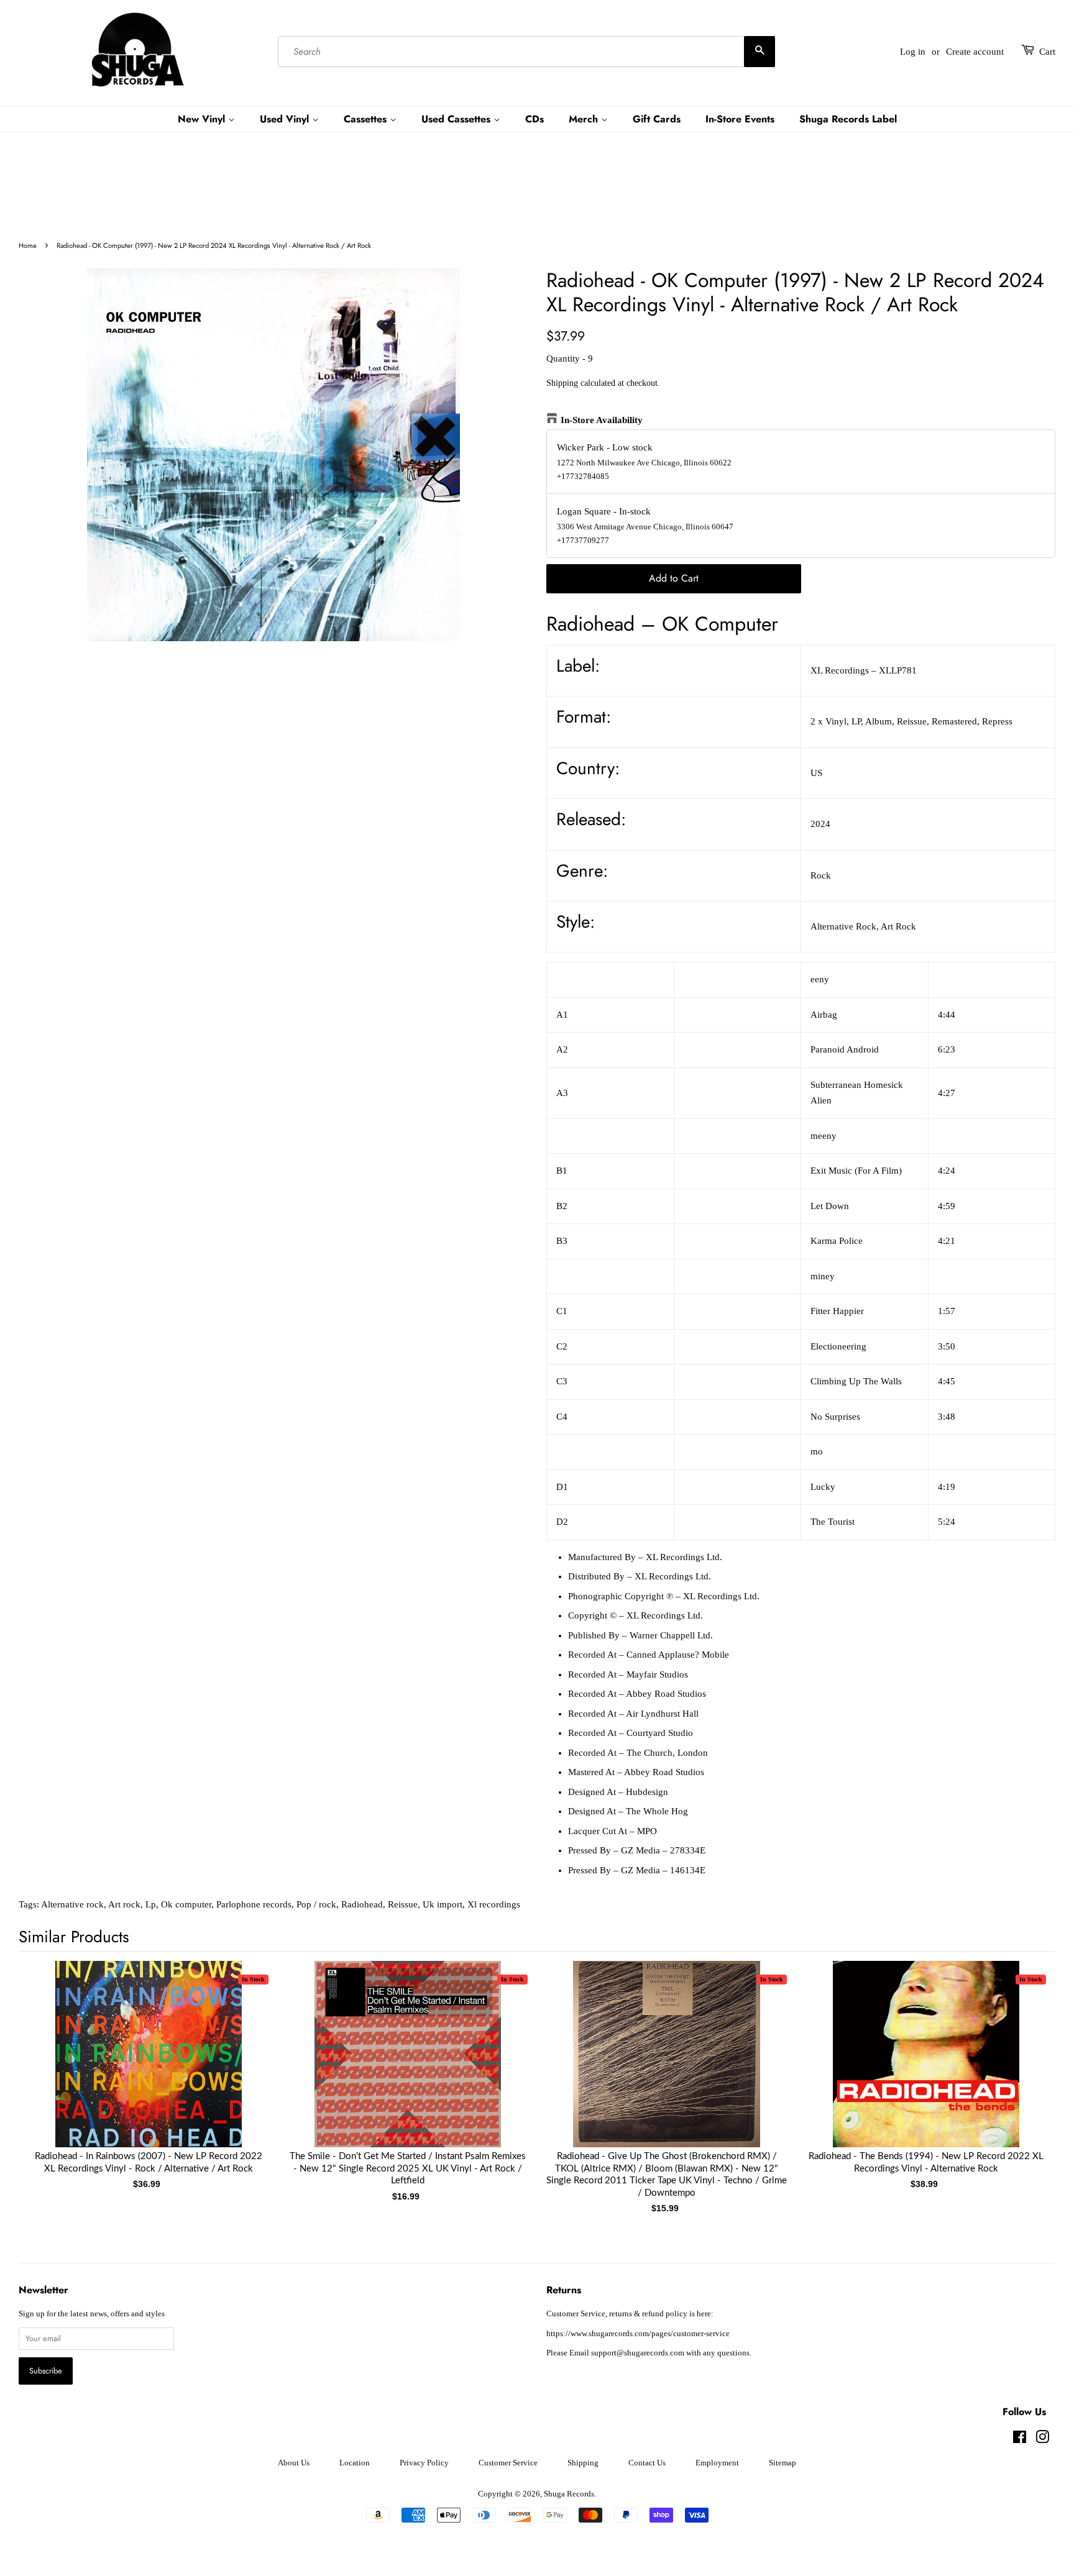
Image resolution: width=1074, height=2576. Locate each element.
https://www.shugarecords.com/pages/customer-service (638, 2334)
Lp (151, 1904)
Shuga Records (569, 2494)
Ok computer (186, 1904)
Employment (717, 2463)
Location (355, 2463)
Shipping (562, 383)
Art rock (124, 1904)
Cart (1047, 52)
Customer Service (508, 2463)
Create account (975, 52)
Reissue (403, 1904)
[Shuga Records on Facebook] (1020, 2440)
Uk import (443, 1904)
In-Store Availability (602, 420)
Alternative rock (72, 1904)
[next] (1026, 2067)
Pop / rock (316, 1904)
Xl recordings (494, 1904)
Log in (913, 52)
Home (28, 245)
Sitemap (783, 2463)
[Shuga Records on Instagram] (1042, 2440)
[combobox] (526, 52)
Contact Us (647, 2463)
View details (149, 2067)
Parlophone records (254, 1904)
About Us (294, 2463)
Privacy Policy (424, 2463)
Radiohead (362, 1904)
